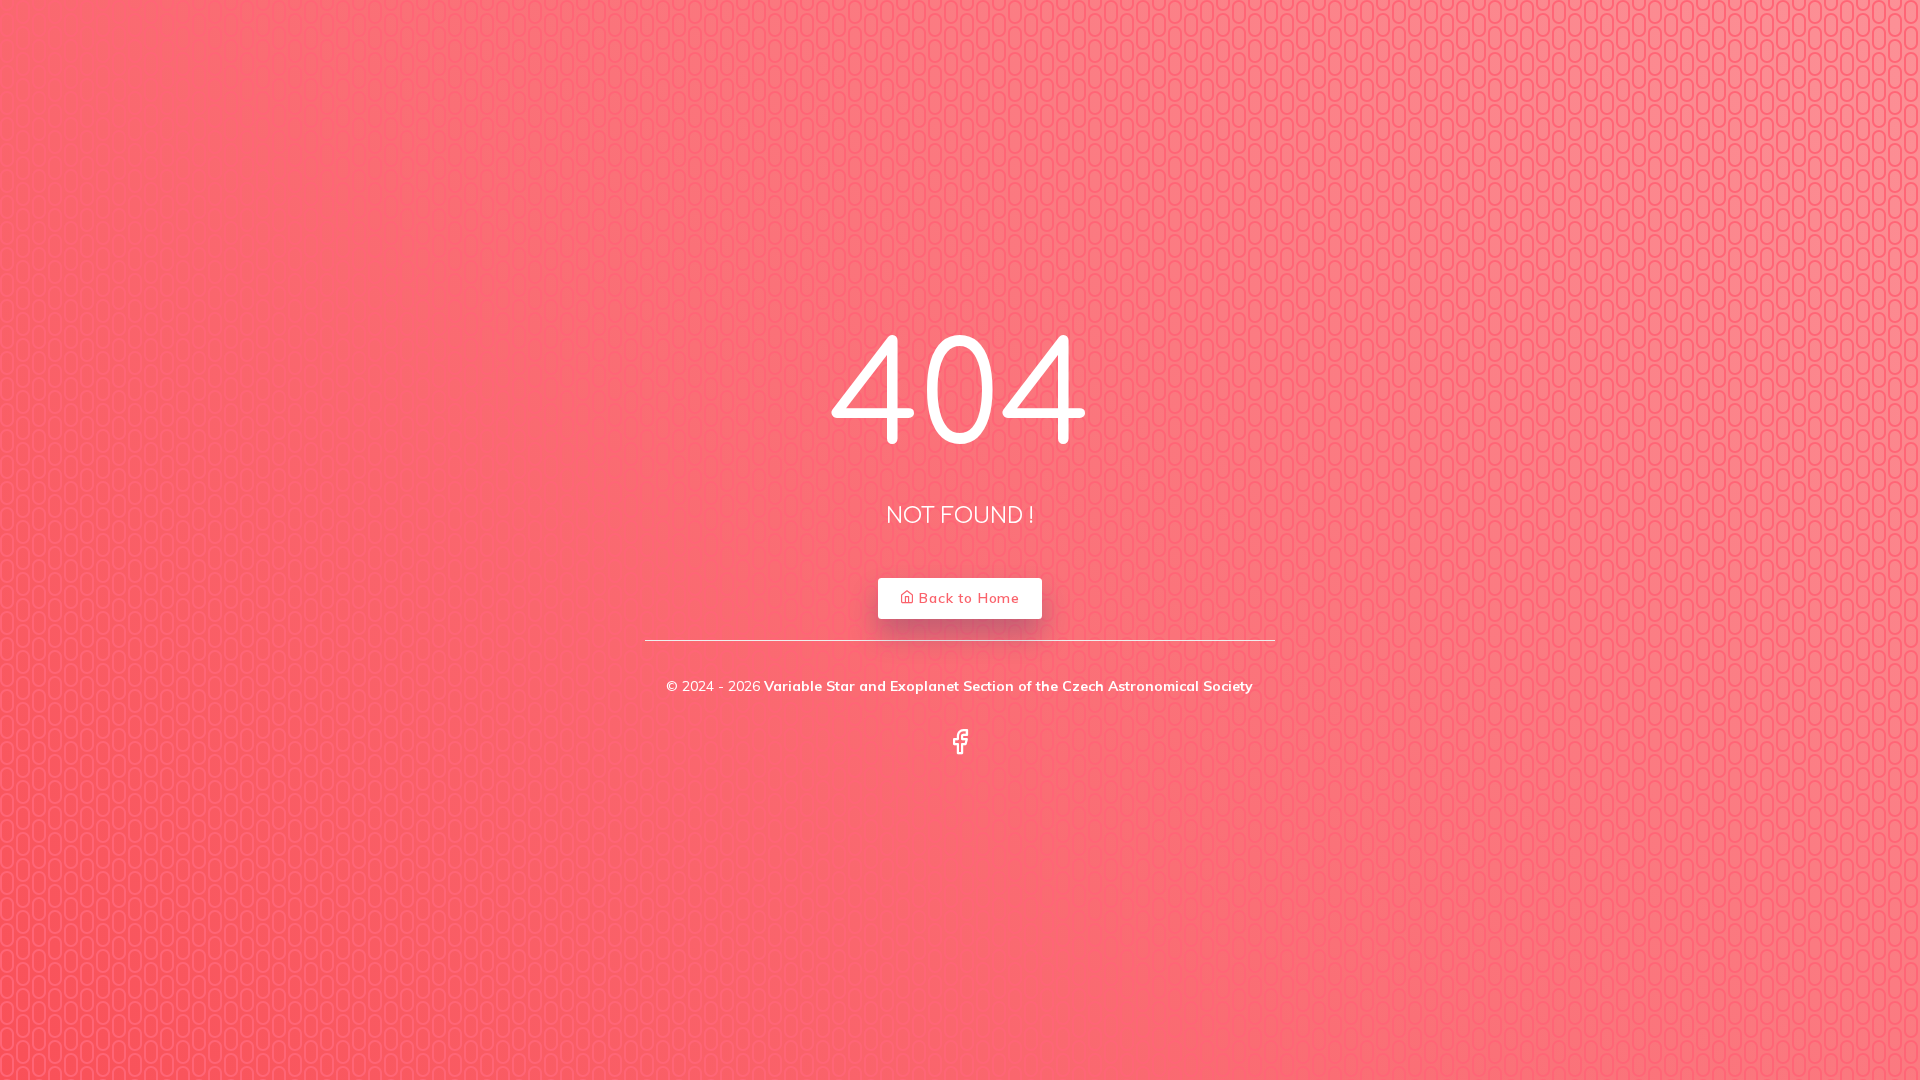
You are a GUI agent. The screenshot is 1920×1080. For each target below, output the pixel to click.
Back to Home (967, 598)
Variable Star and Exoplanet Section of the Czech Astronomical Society (1008, 686)
